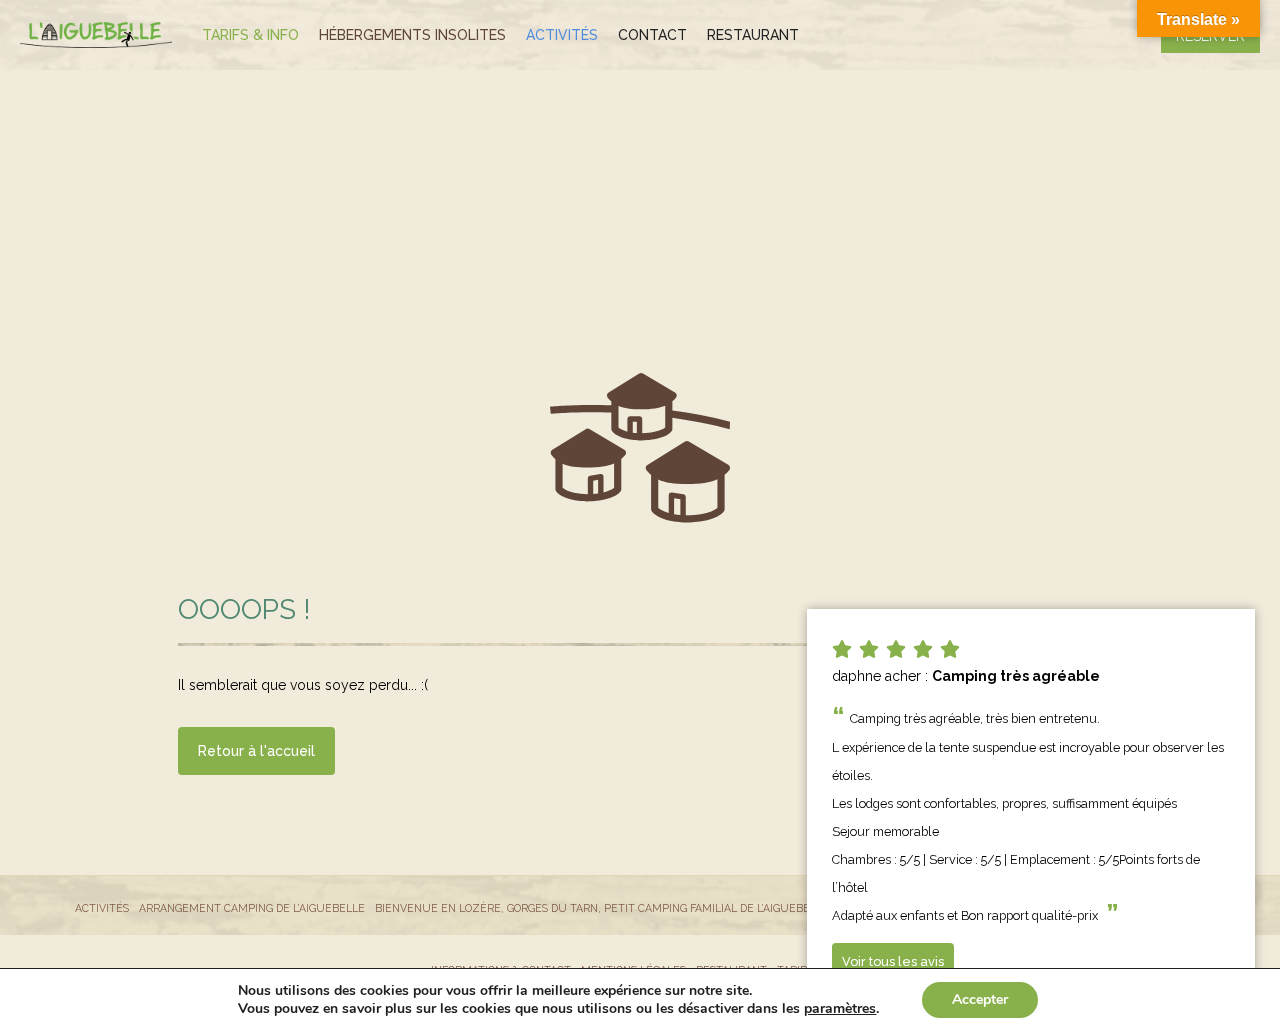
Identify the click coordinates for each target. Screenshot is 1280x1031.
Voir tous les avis (893, 961)
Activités (562, 35)
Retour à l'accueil (256, 751)
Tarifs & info (250, 35)
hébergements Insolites (412, 35)
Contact (652, 35)
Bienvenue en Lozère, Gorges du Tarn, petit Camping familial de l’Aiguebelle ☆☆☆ (618, 908)
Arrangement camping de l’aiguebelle (252, 908)
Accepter (980, 999)
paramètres (840, 1009)
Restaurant (753, 35)
